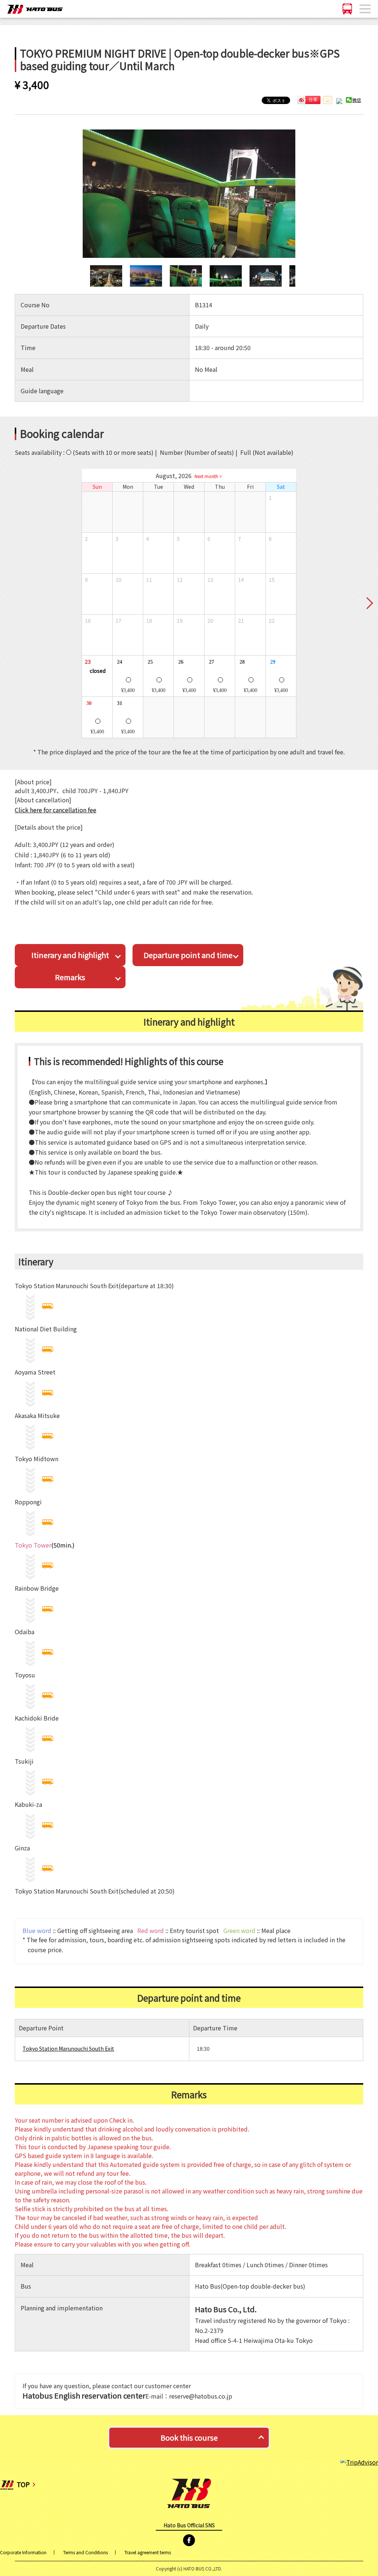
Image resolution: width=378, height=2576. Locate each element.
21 (240, 620)
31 (118, 703)
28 (241, 661)
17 (118, 620)
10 (118, 580)
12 (179, 580)
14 (240, 580)
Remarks (70, 977)
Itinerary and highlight (70, 955)
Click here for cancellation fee (56, 810)
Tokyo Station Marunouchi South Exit (68, 2048)
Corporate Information (23, 2552)
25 (149, 661)
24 (118, 661)
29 (272, 661)
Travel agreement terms (148, 2552)
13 (210, 580)
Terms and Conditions (85, 2552)
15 (271, 580)
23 (87, 661)
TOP (23, 2484)
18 (149, 620)
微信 (357, 100)
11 (149, 580)
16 (87, 620)
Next (369, 604)
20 (210, 620)
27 (210, 661)
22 (271, 620)
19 (179, 620)
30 (88, 703)
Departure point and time (188, 955)
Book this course (189, 2437)
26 (180, 661)
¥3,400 (128, 690)
